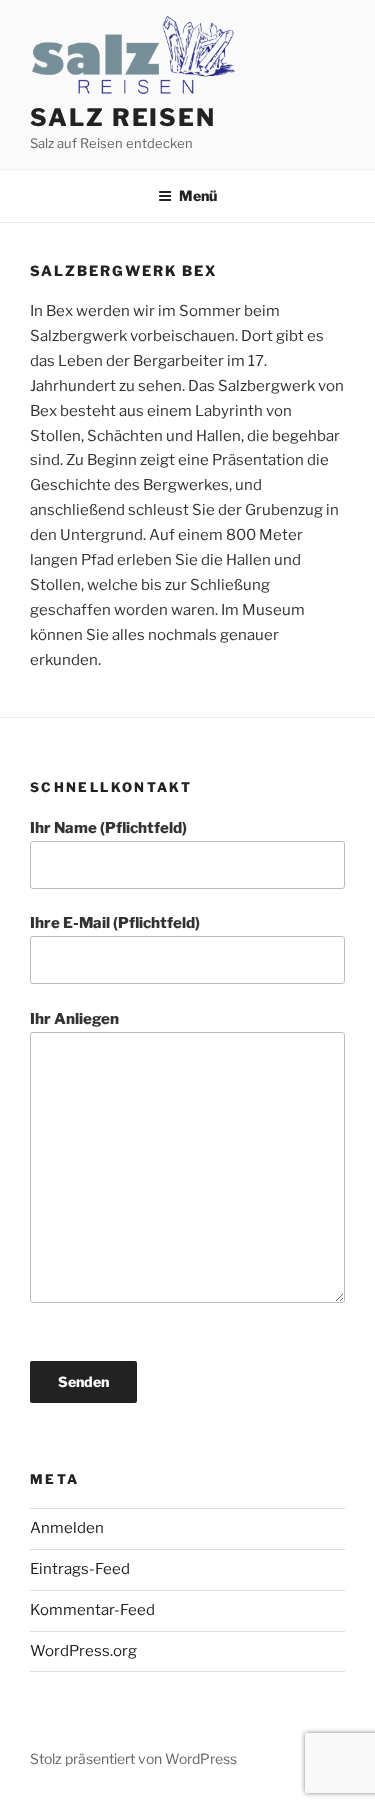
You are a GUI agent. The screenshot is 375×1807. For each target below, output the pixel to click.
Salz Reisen (123, 117)
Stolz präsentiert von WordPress (133, 1758)
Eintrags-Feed (80, 1569)
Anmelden (67, 1528)
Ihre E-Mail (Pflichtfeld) (115, 923)
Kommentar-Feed (92, 1610)
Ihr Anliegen (74, 1019)
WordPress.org (83, 1651)
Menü (198, 195)
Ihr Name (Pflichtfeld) (108, 828)
